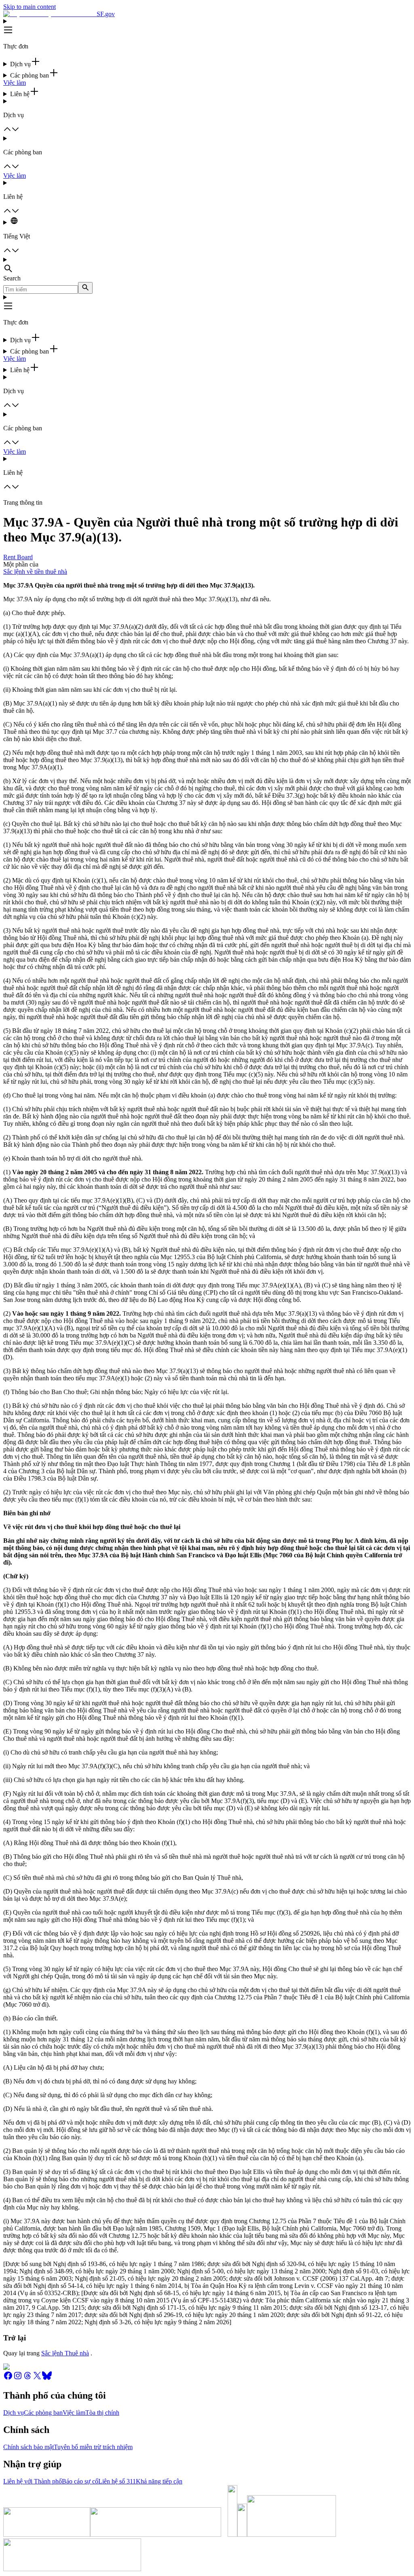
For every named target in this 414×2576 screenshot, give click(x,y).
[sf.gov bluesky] (47, 2378)
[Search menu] (207, 265)
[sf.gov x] (37, 2378)
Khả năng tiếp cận (159, 2481)
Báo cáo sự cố (80, 2481)
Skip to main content (30, 7)
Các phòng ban (43, 2413)
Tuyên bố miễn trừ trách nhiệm (93, 2447)
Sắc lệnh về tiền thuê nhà (35, 572)
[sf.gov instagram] (18, 2378)
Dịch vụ (14, 2413)
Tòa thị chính (102, 2413)
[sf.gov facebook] (8, 2378)
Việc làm (15, 83)
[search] (85, 288)
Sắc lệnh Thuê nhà (65, 2353)
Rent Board (18, 557)
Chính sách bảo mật (29, 2447)
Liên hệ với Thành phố (33, 2481)
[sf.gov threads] (27, 2378)
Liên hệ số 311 (117, 2481)
